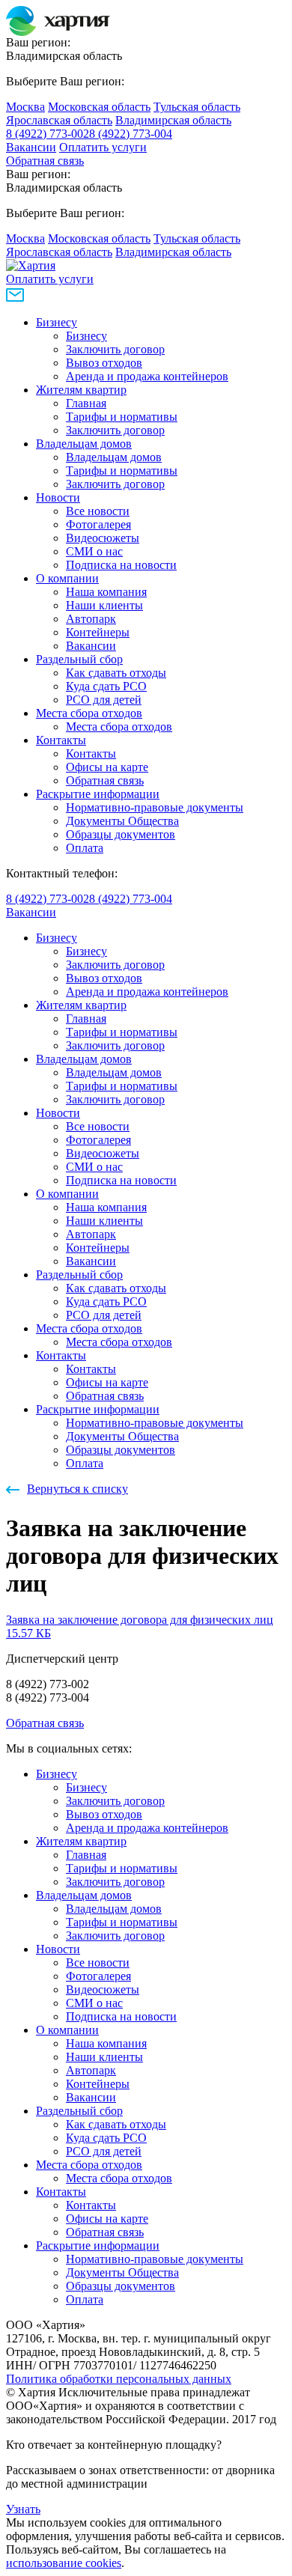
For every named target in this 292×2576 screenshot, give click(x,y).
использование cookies (64, 2563)
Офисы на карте (107, 767)
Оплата (85, 848)
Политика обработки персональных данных (119, 2379)
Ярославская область (59, 120)
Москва (25, 107)
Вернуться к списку (77, 1489)
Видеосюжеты (103, 538)
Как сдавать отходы (116, 673)
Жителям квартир (81, 390)
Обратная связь (45, 161)
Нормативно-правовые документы (155, 807)
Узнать (23, 2509)
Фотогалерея (98, 524)
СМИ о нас (94, 551)
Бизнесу (57, 322)
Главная (86, 403)
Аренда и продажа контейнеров (147, 376)
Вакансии (31, 147)
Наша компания (106, 592)
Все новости (98, 511)
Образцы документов (121, 834)
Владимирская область (173, 120)
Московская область (99, 107)
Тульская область (197, 107)
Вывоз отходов (104, 363)
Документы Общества (122, 821)
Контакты (61, 740)
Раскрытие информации (98, 794)
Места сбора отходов (89, 713)
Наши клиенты (104, 605)
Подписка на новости (121, 565)
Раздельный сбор (79, 659)
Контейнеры (98, 632)
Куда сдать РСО (106, 686)
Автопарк (91, 619)
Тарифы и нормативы (122, 417)
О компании (67, 578)
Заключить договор (115, 349)
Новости (58, 497)
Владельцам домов (84, 444)
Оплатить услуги (103, 147)
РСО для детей (104, 700)
